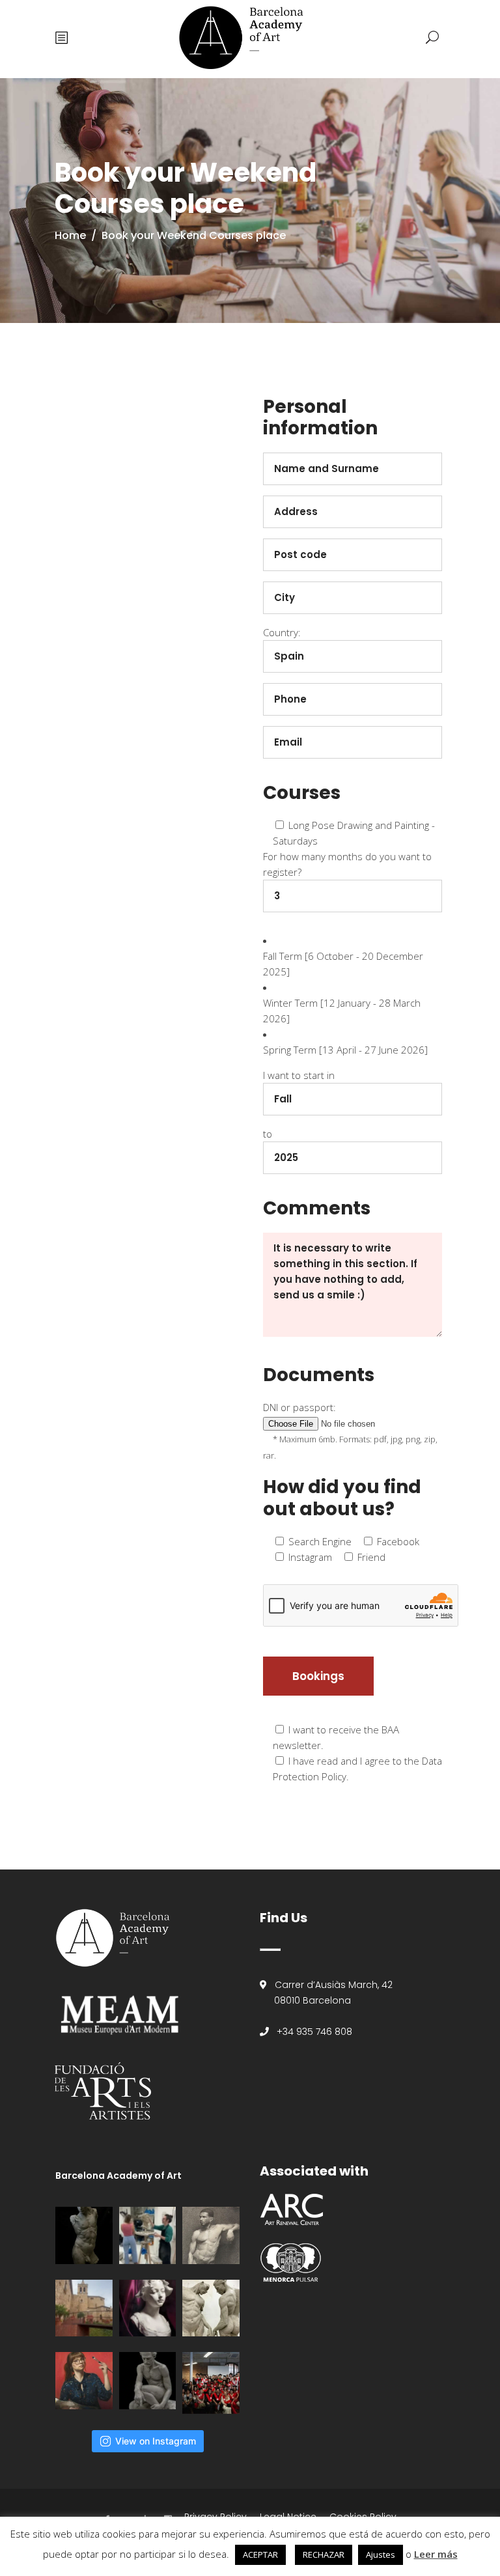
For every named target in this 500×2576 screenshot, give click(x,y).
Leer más (436, 2554)
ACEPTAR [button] (260, 2555)
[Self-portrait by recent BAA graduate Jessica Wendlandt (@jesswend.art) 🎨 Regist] (84, 2381)
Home (70, 235)
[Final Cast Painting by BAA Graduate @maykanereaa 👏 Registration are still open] (148, 2308)
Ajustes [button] (381, 2555)
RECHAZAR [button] (324, 2555)
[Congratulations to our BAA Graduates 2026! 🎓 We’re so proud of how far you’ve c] (211, 2383)
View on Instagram (156, 2441)
